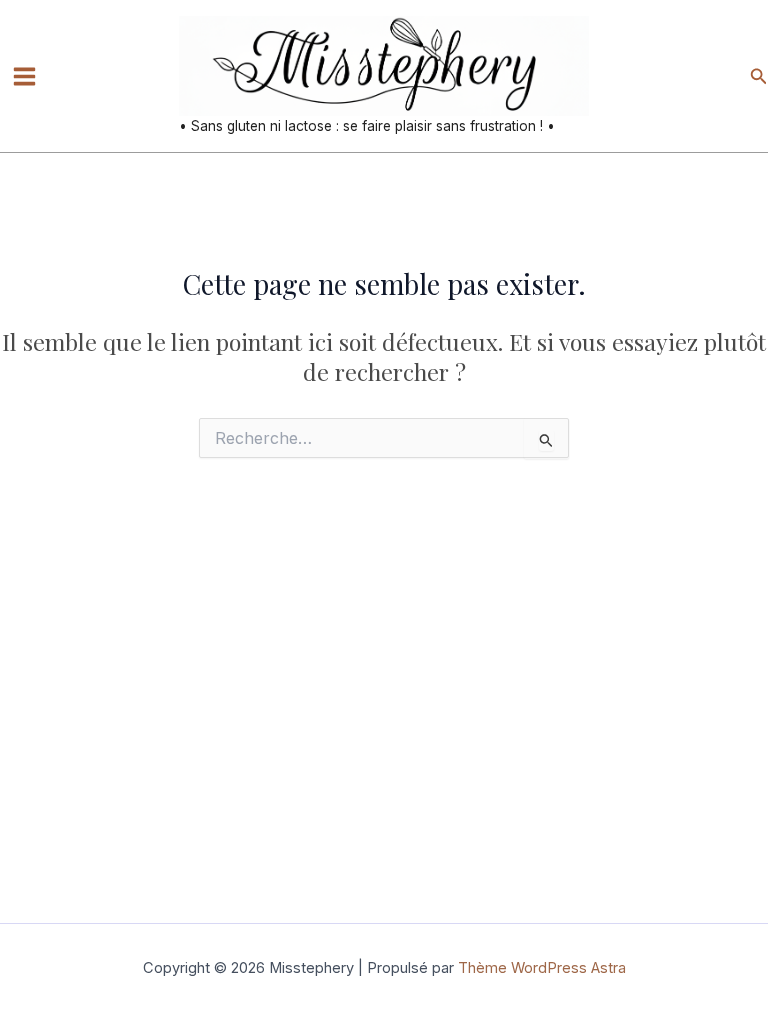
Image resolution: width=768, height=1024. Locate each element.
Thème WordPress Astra (542, 968)
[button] (759, 76)
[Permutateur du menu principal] (24, 76)
